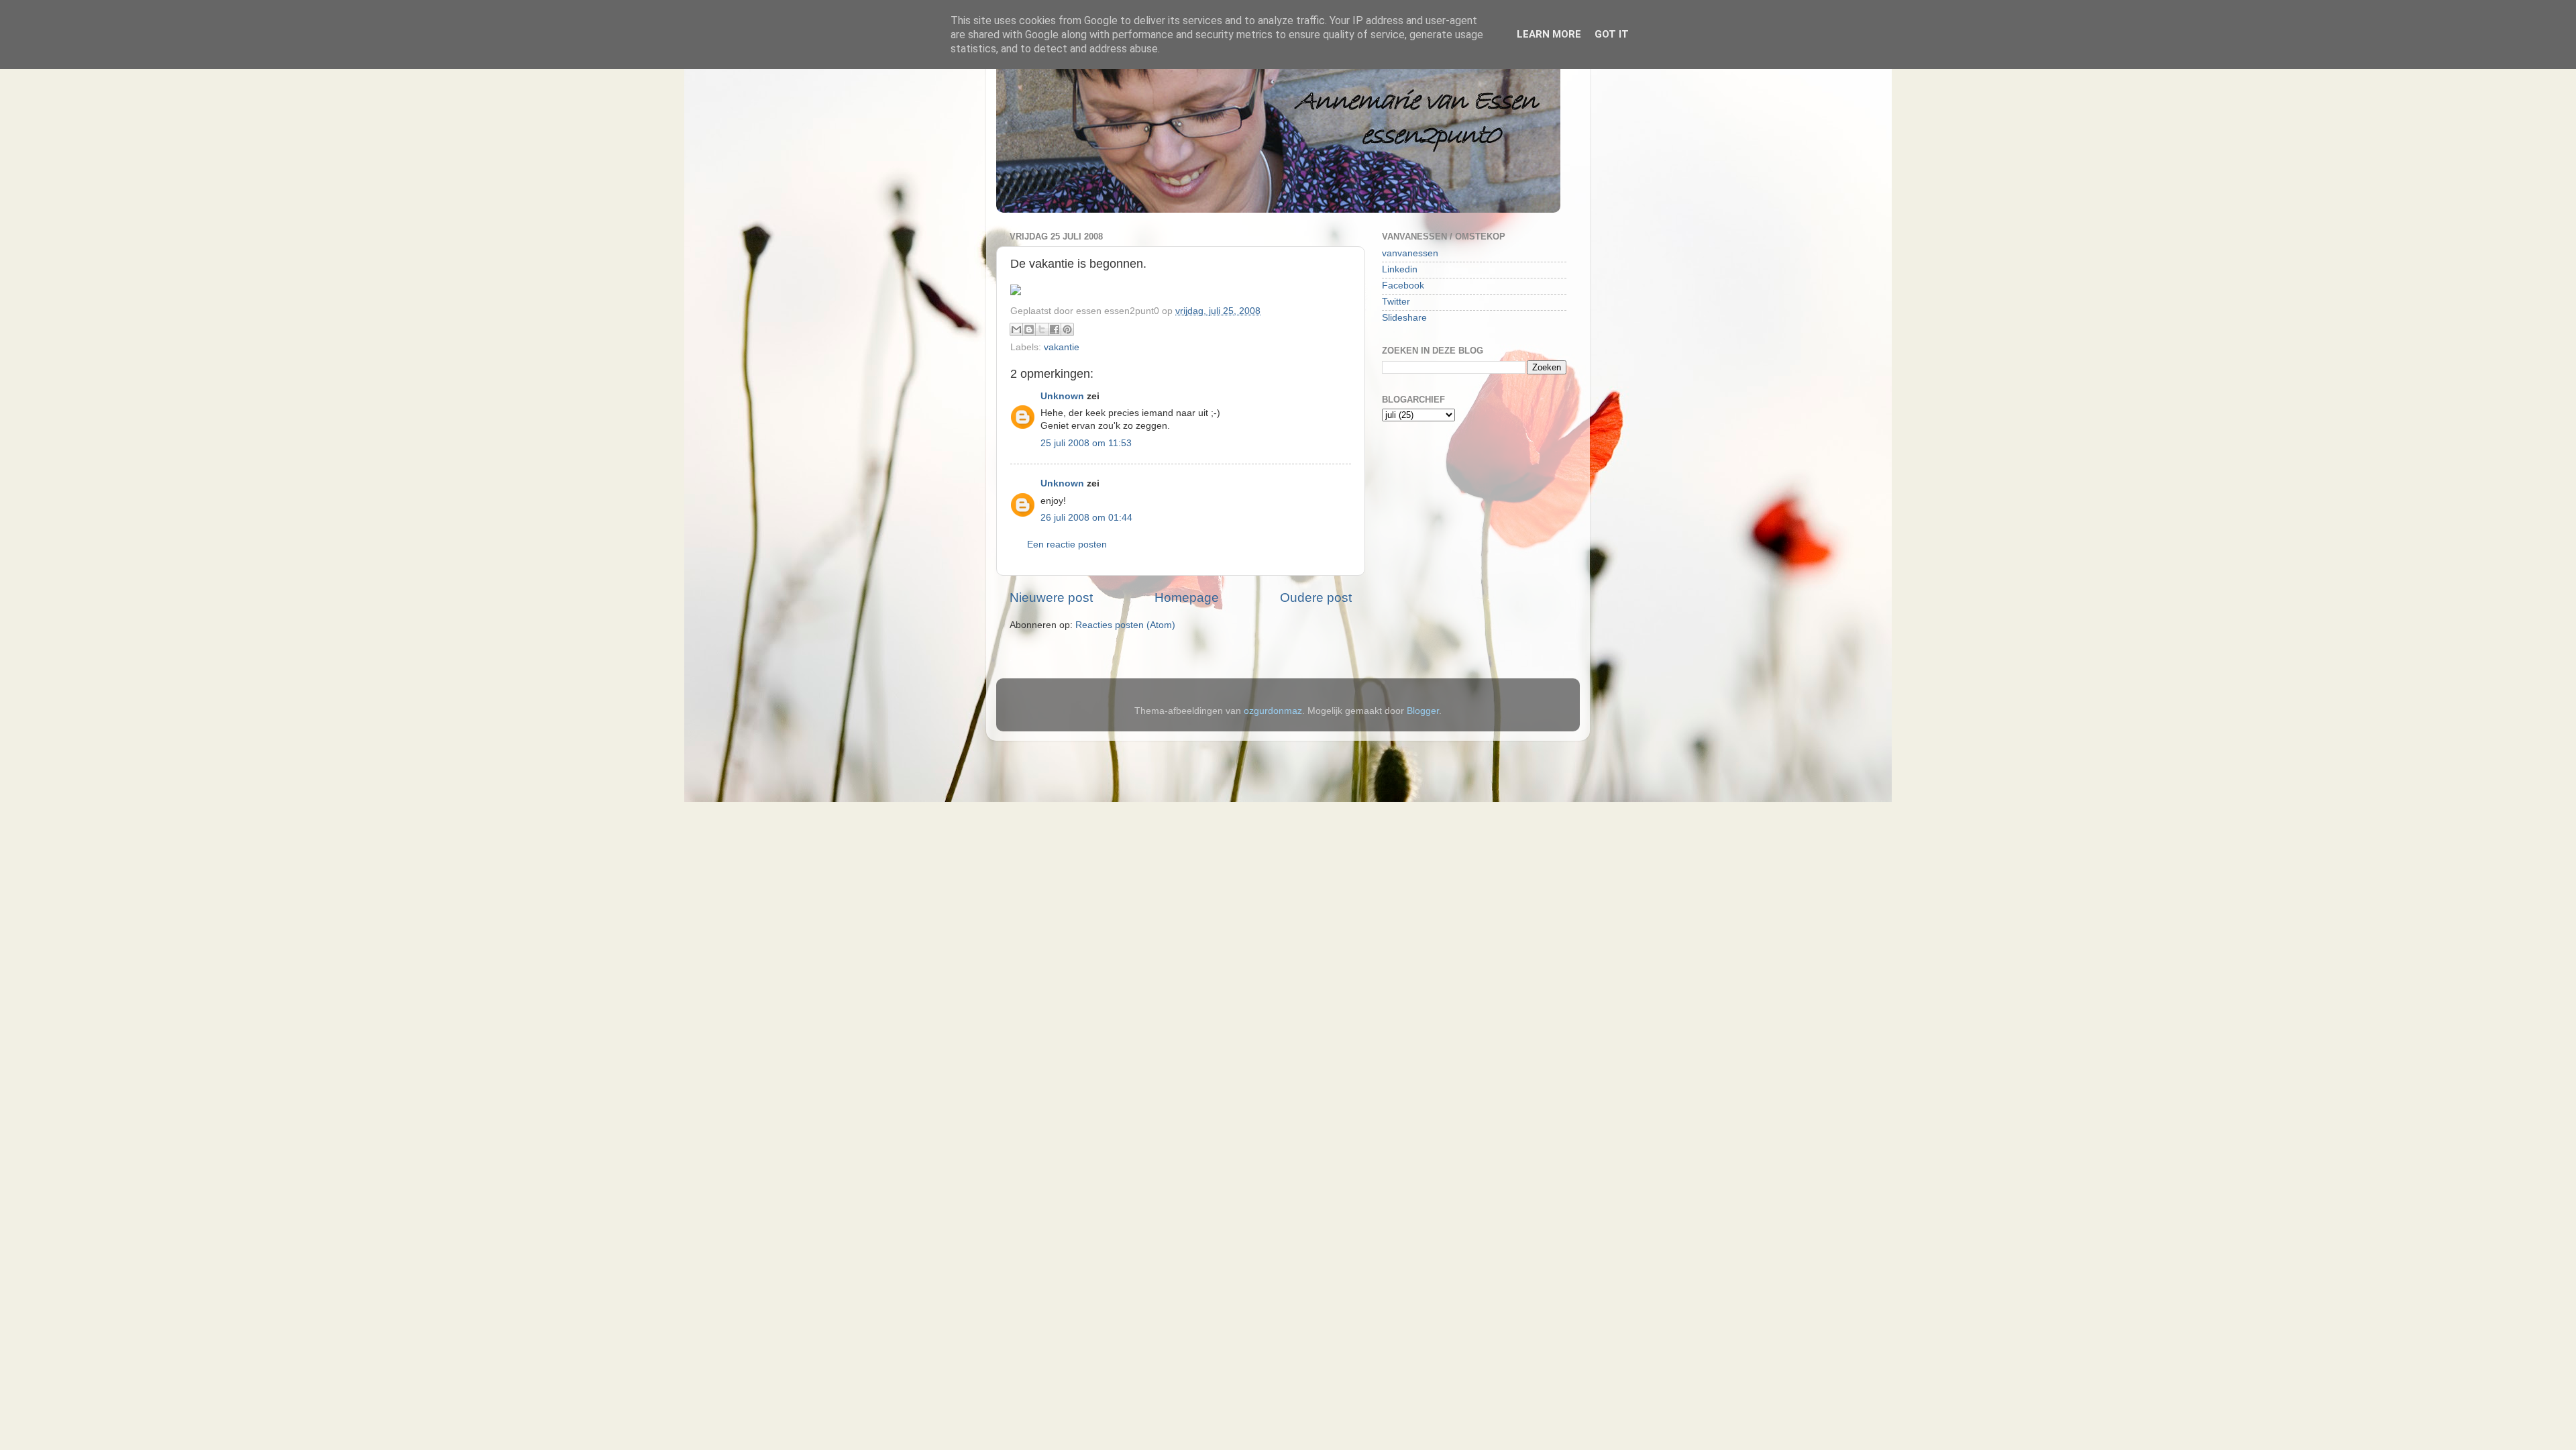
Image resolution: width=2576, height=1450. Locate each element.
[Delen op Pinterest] (1067, 329)
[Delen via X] (1042, 329)
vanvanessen (1410, 253)
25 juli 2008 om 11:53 (1086, 443)
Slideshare (1404, 318)
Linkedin (1400, 269)
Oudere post (1316, 598)
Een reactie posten (1067, 545)
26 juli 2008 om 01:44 (1086, 518)
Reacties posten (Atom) (1125, 625)
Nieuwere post (1051, 598)
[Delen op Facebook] (1055, 329)
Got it (1612, 34)
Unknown (1062, 396)
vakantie (1062, 347)
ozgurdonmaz (1273, 711)
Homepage (1187, 598)
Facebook (1403, 286)
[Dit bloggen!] (1029, 329)
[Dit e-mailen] (1016, 329)
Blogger (1423, 711)
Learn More (1549, 34)
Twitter (1396, 302)
